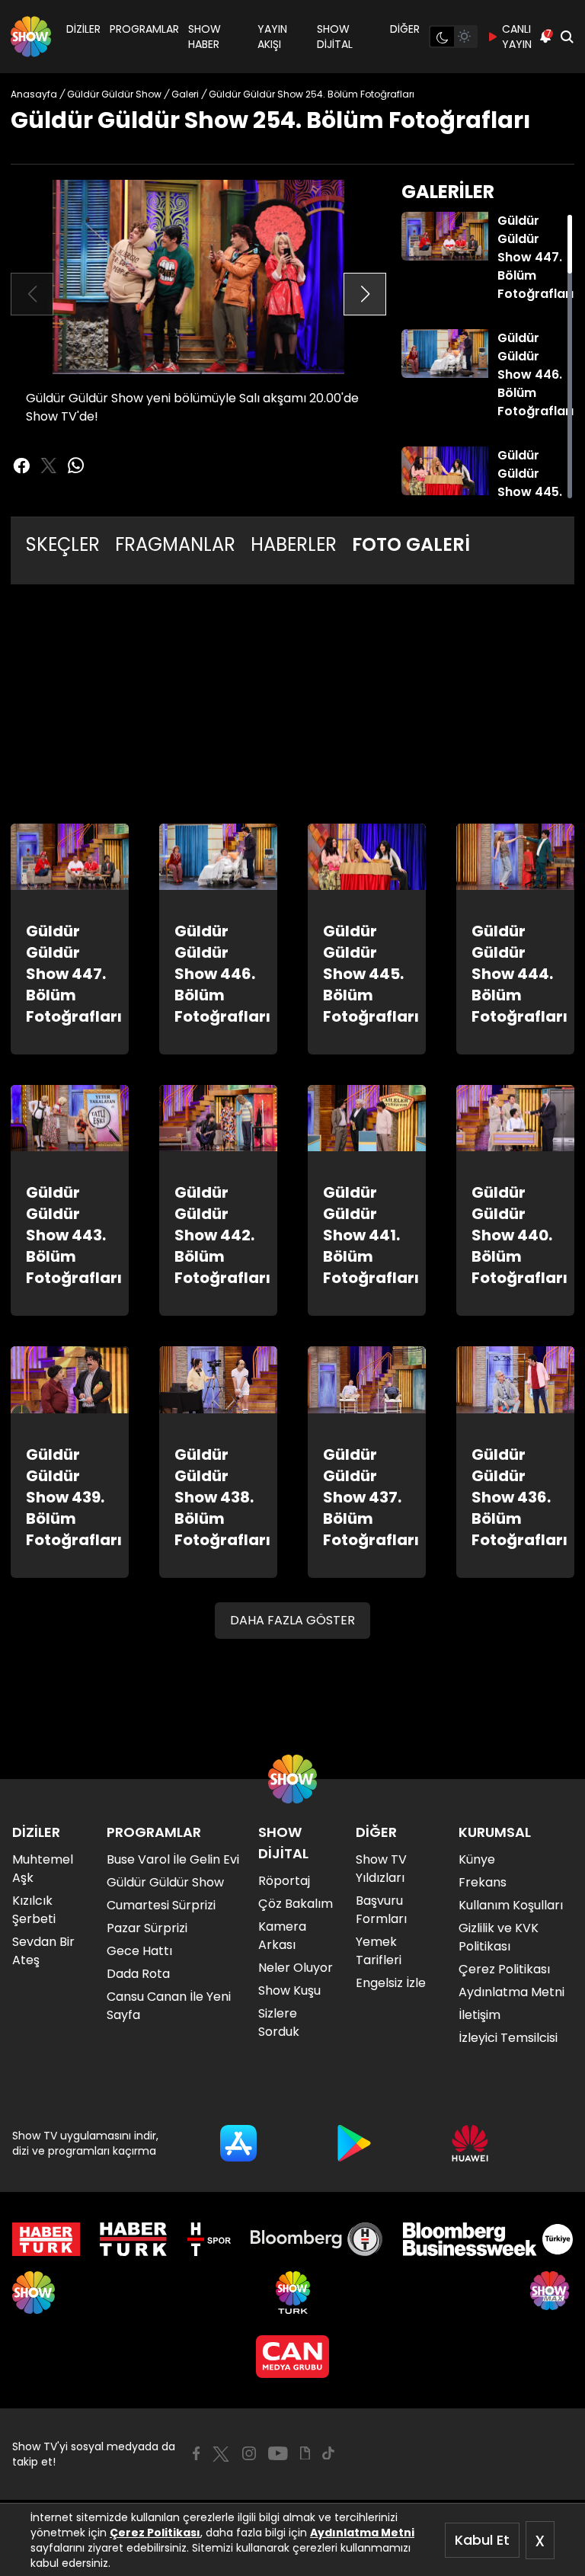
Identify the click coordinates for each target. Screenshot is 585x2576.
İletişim (480, 2015)
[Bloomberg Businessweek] (488, 2239)
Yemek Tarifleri (379, 1951)
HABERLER (294, 544)
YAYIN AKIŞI (272, 37)
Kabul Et (482, 2540)
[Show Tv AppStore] (238, 2143)
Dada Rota (138, 1974)
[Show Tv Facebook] (196, 2453)
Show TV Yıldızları (381, 1869)
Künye (477, 1859)
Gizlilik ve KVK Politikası (499, 1937)
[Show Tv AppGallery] (470, 2143)
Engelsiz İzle (391, 1983)
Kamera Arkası (282, 1936)
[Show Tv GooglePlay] (354, 2143)
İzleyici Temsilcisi (508, 2038)
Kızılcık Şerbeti (34, 1910)
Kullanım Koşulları (511, 1905)
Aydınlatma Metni (362, 2533)
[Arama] (567, 37)
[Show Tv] (31, 37)
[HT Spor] (209, 2239)
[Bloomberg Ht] (316, 2239)
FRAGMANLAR (175, 544)
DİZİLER (83, 29)
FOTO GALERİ (411, 544)
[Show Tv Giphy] (305, 2453)
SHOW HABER (205, 37)
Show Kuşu (289, 1990)
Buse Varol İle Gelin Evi (173, 1859)
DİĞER (405, 29)
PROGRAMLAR (144, 29)
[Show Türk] (293, 2293)
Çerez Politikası (155, 2533)
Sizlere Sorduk (279, 2022)
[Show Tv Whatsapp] (76, 466)
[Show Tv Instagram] (249, 2453)
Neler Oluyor (296, 1968)
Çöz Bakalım (296, 1904)
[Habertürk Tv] (133, 2239)
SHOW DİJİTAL (335, 37)
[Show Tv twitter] (49, 466)
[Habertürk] (46, 2239)
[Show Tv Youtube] (278, 2453)
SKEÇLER (63, 544)
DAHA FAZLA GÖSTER (292, 1620)
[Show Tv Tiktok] (328, 2453)
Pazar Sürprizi (147, 1928)
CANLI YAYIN (517, 37)
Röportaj (284, 1881)
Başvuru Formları (381, 1910)
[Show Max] (551, 2293)
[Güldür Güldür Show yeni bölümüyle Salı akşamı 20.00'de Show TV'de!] (198, 277)
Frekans (483, 1882)
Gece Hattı (139, 1951)
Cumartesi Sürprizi (161, 1905)
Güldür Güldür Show (165, 1882)
